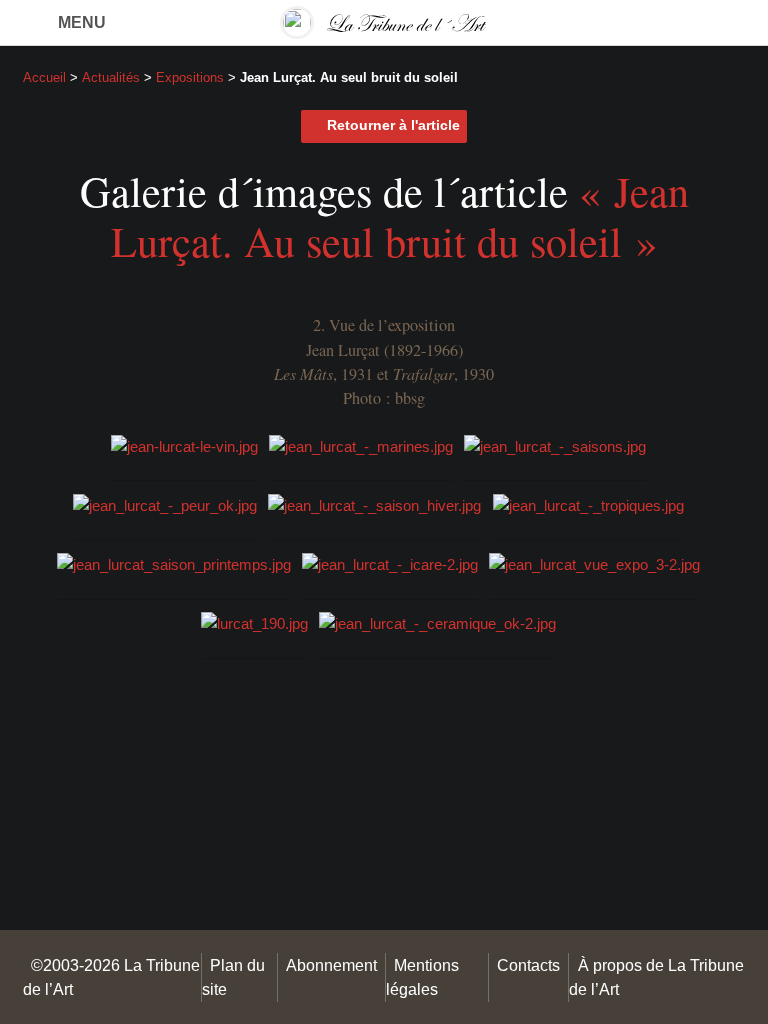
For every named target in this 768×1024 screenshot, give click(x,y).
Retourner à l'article (393, 125)
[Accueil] (384, 22)
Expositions (190, 77)
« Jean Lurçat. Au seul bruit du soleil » (400, 216)
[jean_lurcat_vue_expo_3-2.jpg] (594, 563)
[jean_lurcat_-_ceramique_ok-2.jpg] (437, 622)
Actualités (111, 77)
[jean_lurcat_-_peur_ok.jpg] (165, 504)
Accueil (44, 77)
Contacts (528, 965)
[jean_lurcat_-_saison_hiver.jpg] (374, 504)
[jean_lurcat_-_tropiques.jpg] (588, 504)
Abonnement (331, 965)
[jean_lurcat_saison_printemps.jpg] (174, 563)
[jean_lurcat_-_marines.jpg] (361, 444)
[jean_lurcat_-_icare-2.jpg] (390, 563)
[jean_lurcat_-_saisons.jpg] (555, 444)
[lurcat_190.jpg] (254, 622)
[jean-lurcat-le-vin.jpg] (184, 444)
